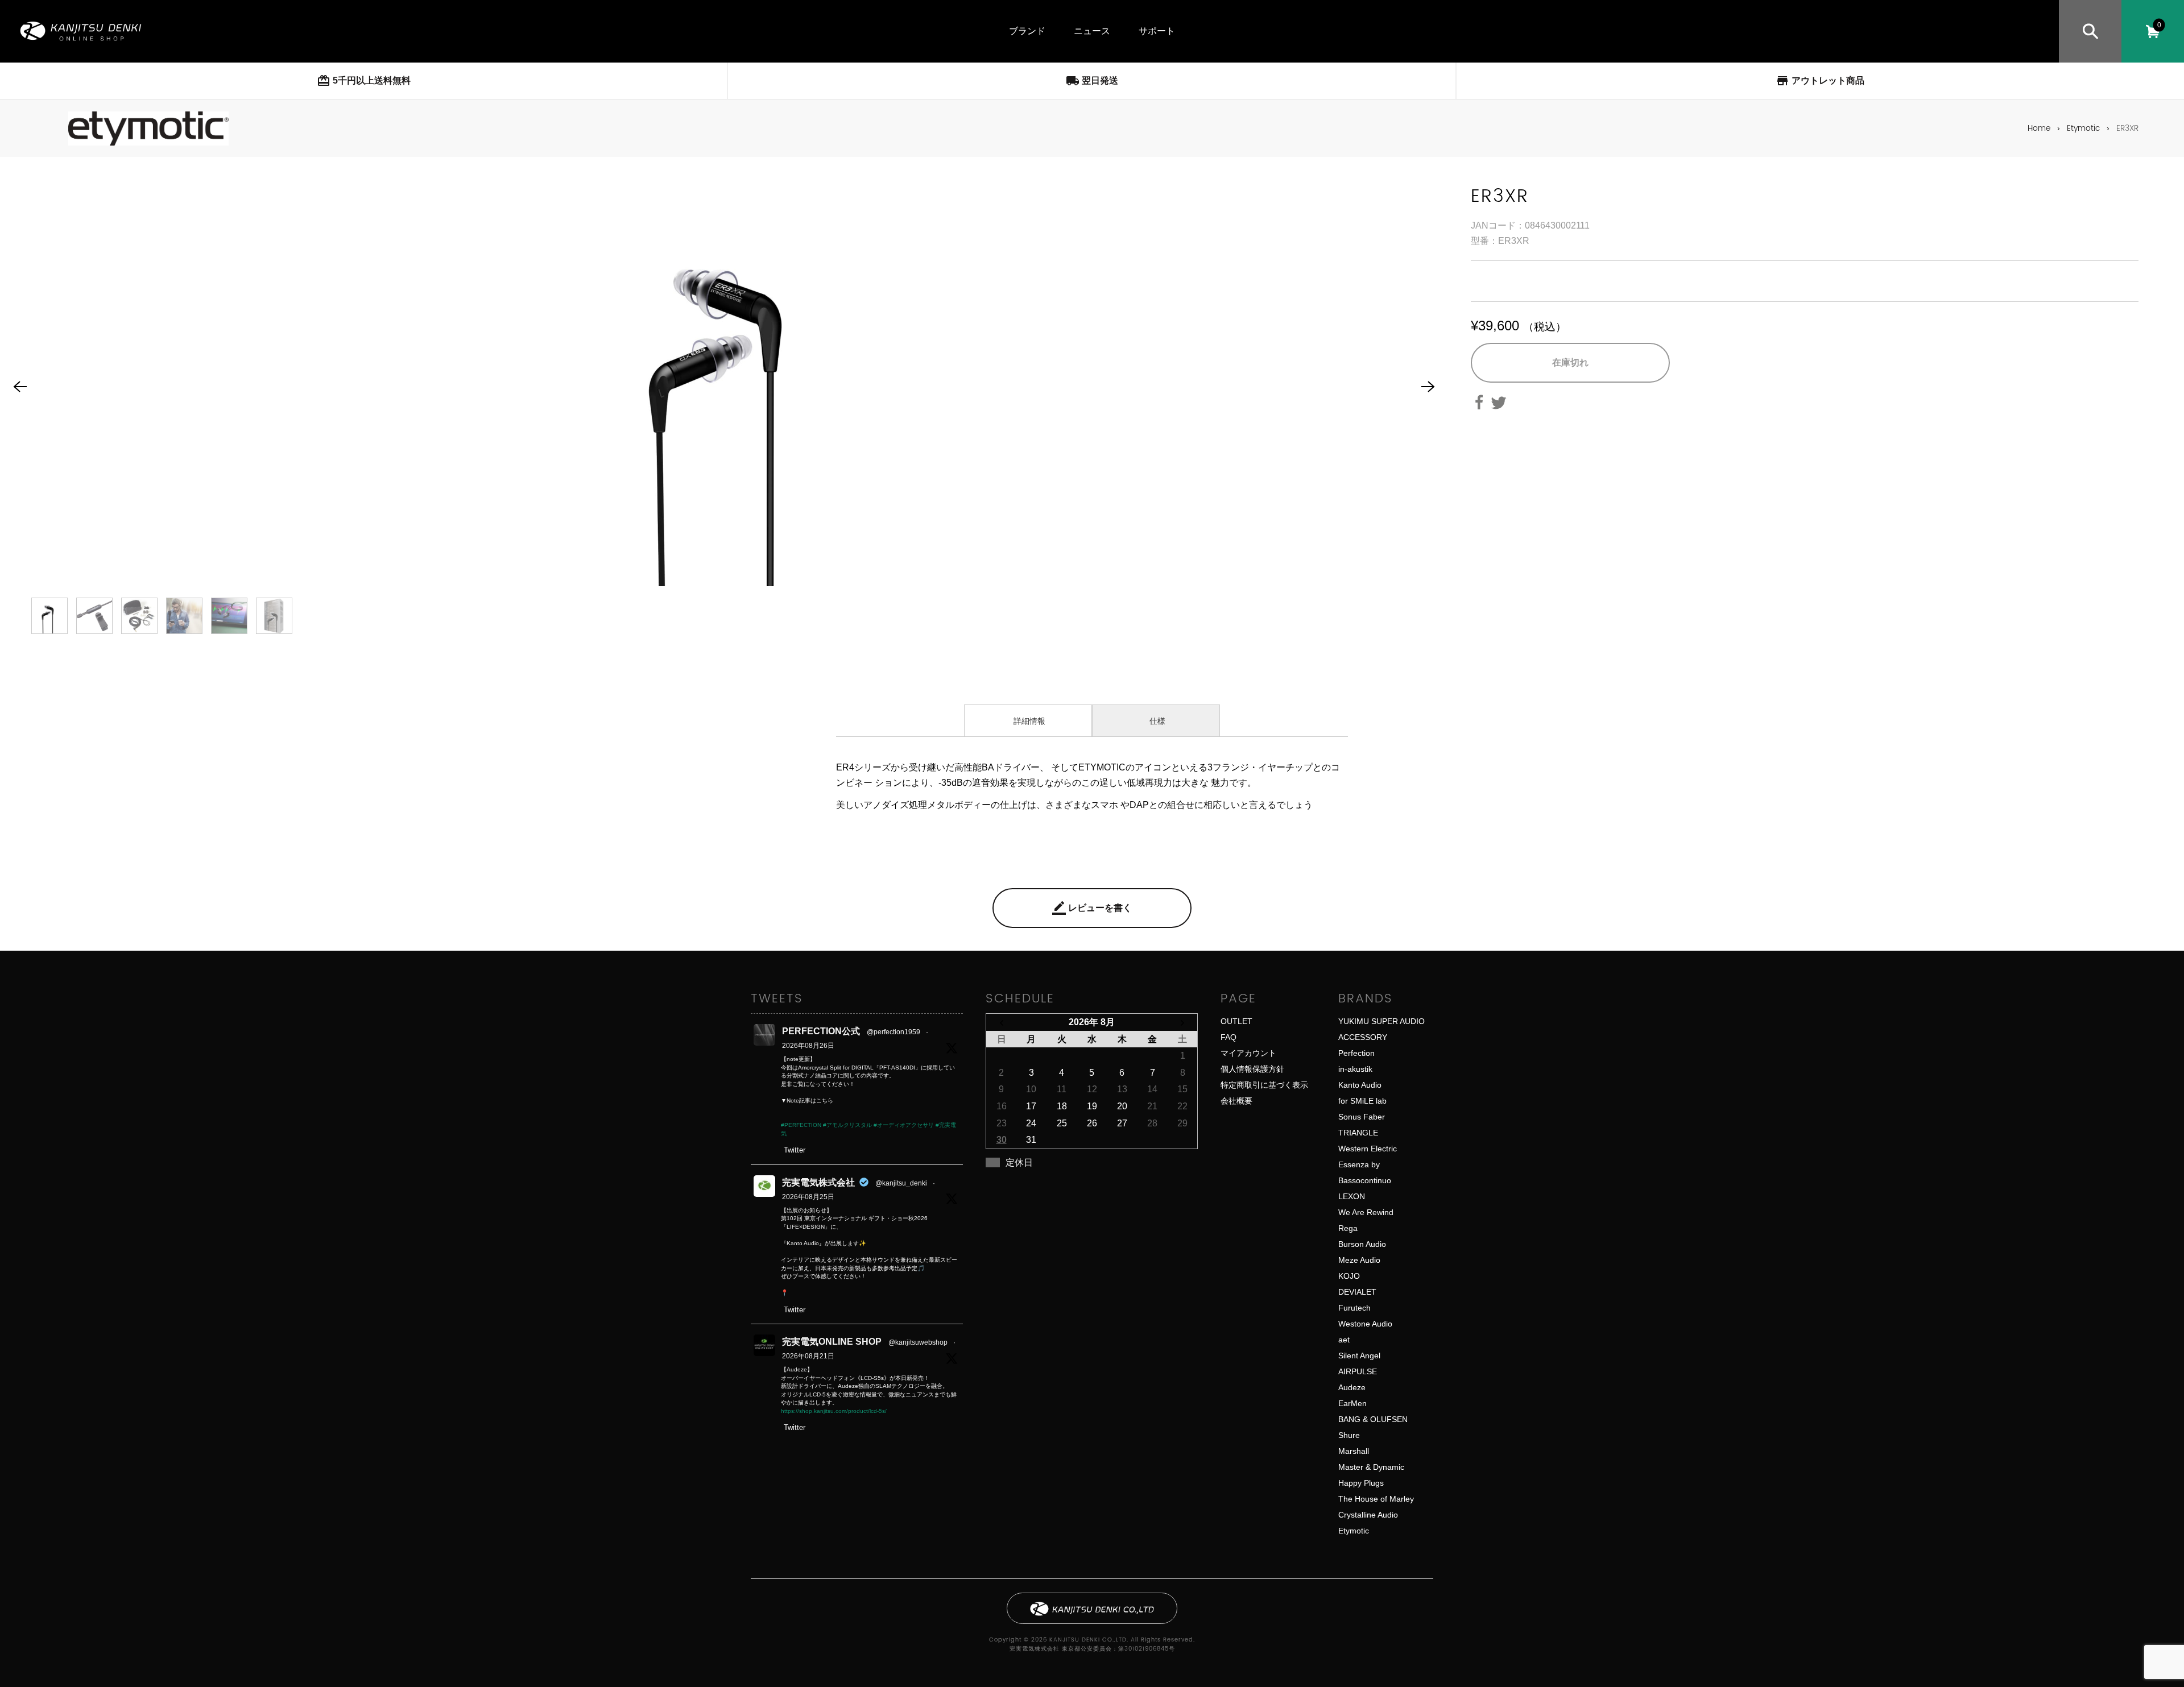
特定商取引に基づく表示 (1264, 1085)
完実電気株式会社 (818, 1182)
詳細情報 (1028, 721)
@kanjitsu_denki (901, 1183)
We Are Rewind (1366, 1212)
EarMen (1352, 1403)
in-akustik (1355, 1069)
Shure (1349, 1435)
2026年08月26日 (808, 1046)
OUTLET (1236, 1021)
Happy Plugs (1361, 1483)
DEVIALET (1357, 1292)
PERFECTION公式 (821, 1031)
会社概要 (1236, 1101)
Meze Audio (1359, 1260)
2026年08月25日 (808, 1197)
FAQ (1228, 1037)
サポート (1157, 31)
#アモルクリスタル (847, 1125)
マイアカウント (1248, 1053)
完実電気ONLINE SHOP (832, 1342)
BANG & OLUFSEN (1373, 1419)
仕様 (1156, 721)
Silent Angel (1359, 1356)
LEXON (1352, 1196)
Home (2039, 128)
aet (1344, 1340)
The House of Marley (1376, 1499)
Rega (1348, 1228)
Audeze (1352, 1387)
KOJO (1349, 1276)
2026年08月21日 (808, 1356)
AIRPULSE (1358, 1371)
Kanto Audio (1360, 1085)
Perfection (1356, 1053)
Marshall (1354, 1451)
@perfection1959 (894, 1032)
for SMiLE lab (1362, 1101)
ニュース (1092, 31)
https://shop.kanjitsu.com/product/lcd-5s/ (834, 1411)
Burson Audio (1362, 1244)
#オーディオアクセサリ (904, 1125)
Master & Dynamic (1371, 1467)
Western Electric (1368, 1149)
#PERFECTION (801, 1125)
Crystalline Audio (1368, 1515)
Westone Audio (1365, 1324)
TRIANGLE (1358, 1133)
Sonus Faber (1362, 1117)
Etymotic (2083, 128)
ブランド (1027, 31)
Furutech (1354, 1308)
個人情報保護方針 (1252, 1069)
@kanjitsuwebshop (918, 1342)
